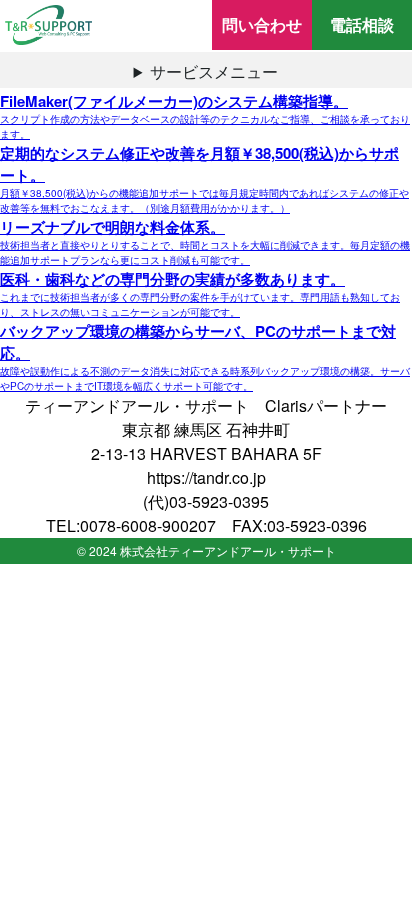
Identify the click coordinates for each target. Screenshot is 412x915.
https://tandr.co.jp (206, 477)
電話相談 (362, 24)
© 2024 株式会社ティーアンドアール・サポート (206, 550)
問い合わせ (262, 24)
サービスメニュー (214, 71)
